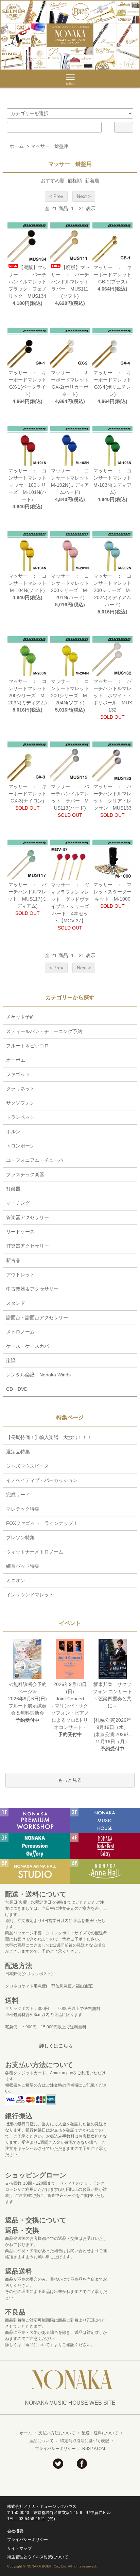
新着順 (92, 181)
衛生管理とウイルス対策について (38, 2557)
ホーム (17, 146)
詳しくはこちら (56, 2046)
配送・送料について (100, 2433)
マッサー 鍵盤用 (50, 146)
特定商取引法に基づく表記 (85, 2441)
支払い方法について (57, 2433)
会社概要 (15, 2531)
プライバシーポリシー (55, 2449)
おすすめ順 (53, 181)
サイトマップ (19, 2548)
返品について (41, 2441)
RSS (86, 2449)
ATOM (99, 2449)
